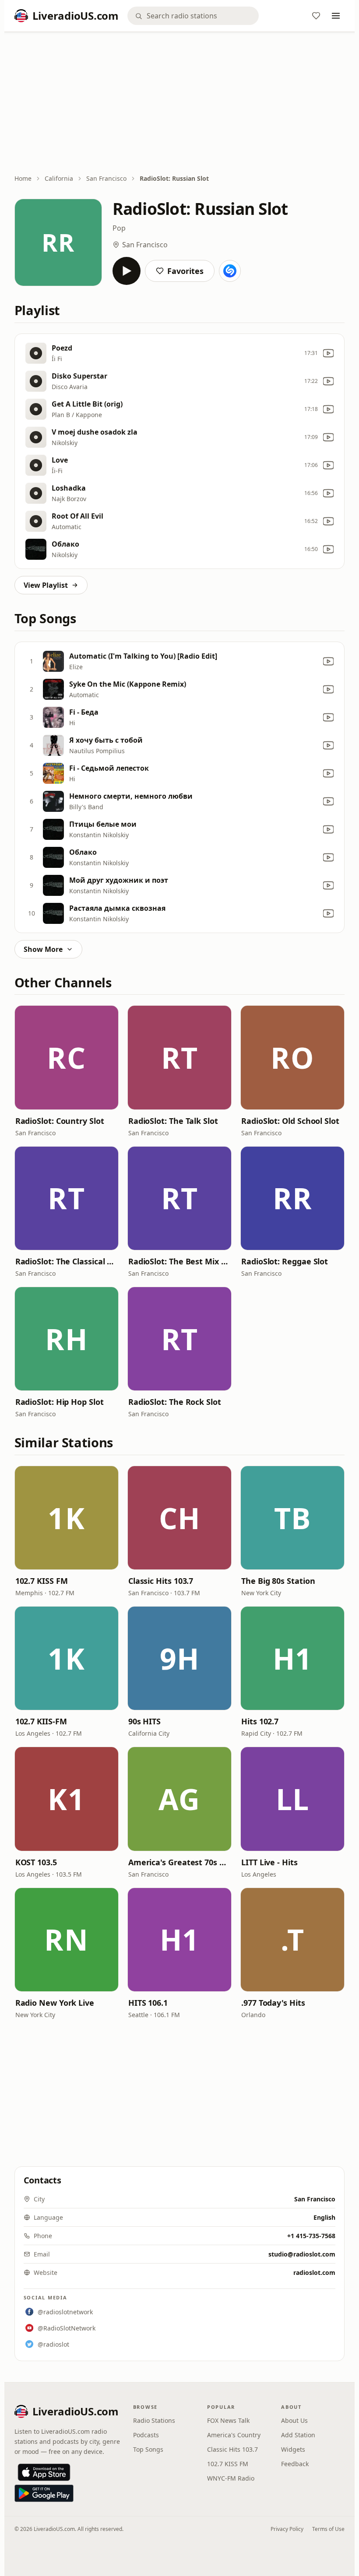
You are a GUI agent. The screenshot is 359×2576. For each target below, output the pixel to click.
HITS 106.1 (148, 2003)
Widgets (293, 2449)
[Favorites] (316, 16)
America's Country (234, 2435)
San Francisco (106, 178)
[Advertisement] (180, 104)
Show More (43, 949)
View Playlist (46, 585)
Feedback (295, 2464)
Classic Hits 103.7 (161, 1581)
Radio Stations (154, 2420)
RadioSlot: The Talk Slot (173, 1121)
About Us (294, 2420)
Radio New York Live (55, 2003)
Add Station (298, 2435)
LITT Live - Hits (269, 1862)
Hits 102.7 (260, 1721)
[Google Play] (44, 2493)
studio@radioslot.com (302, 2254)
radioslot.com (314, 2272)
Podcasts (146, 2435)
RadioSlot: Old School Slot (290, 1121)
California (59, 178)
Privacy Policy (287, 2529)
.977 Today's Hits (273, 2003)
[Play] (127, 271)
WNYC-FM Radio (231, 2478)
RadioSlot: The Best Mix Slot (179, 1261)
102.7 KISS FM (42, 1581)
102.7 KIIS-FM (41, 1721)
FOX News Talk (228, 2420)
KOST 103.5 (36, 1862)
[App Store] (44, 2472)
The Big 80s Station (278, 1581)
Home (23, 178)
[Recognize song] (230, 271)
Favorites (185, 271)
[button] (67, 1057)
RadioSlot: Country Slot (60, 1121)
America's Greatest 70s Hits (179, 1862)
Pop (119, 228)
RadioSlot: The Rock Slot (175, 1402)
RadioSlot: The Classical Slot (67, 1261)
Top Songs (148, 2449)
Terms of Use (328, 2529)
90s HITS (144, 1721)
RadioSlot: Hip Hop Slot (60, 1402)
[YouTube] (328, 353)
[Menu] (336, 16)
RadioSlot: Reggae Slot (285, 1261)
